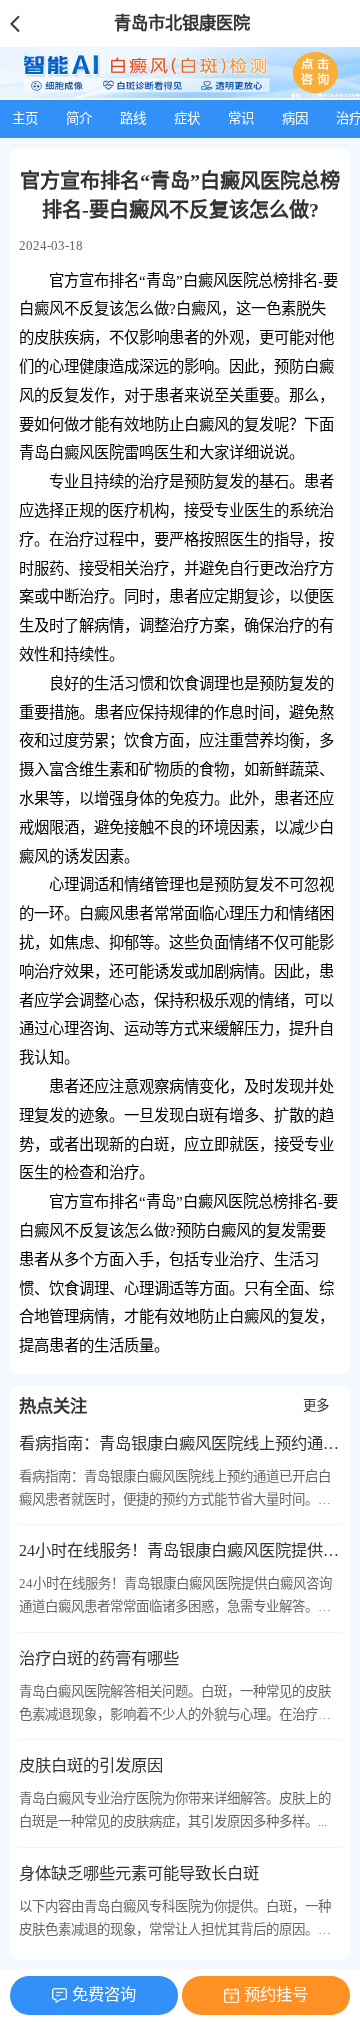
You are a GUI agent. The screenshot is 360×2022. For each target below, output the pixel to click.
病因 (295, 118)
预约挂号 (276, 1994)
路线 (133, 118)
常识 (241, 118)
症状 (187, 118)
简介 (79, 118)
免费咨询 (104, 1994)
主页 (25, 118)
